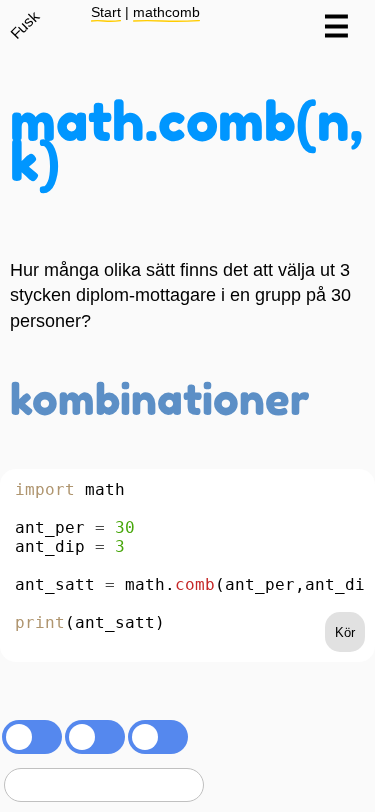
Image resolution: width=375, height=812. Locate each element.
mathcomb (166, 12)
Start (106, 12)
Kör (345, 632)
